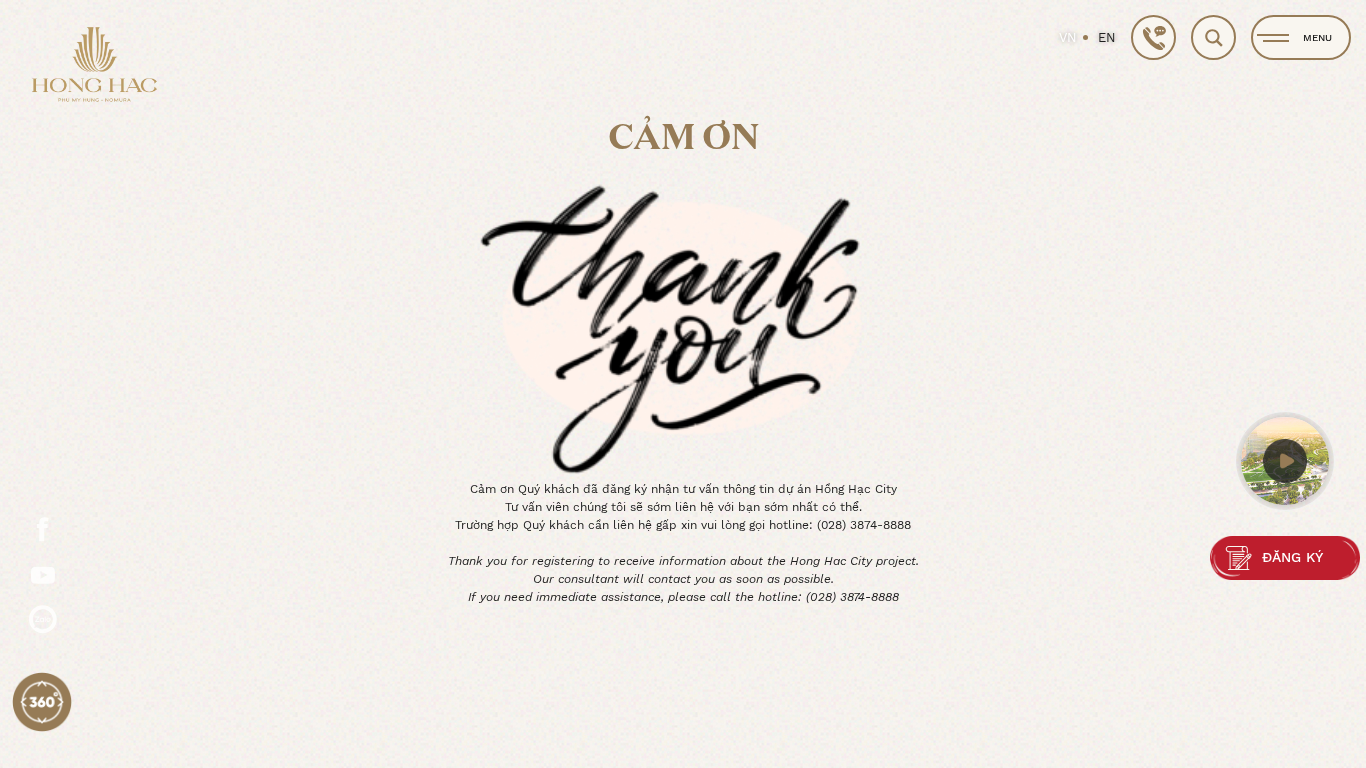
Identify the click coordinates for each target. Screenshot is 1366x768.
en (1107, 37)
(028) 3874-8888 (864, 525)
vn (1068, 37)
